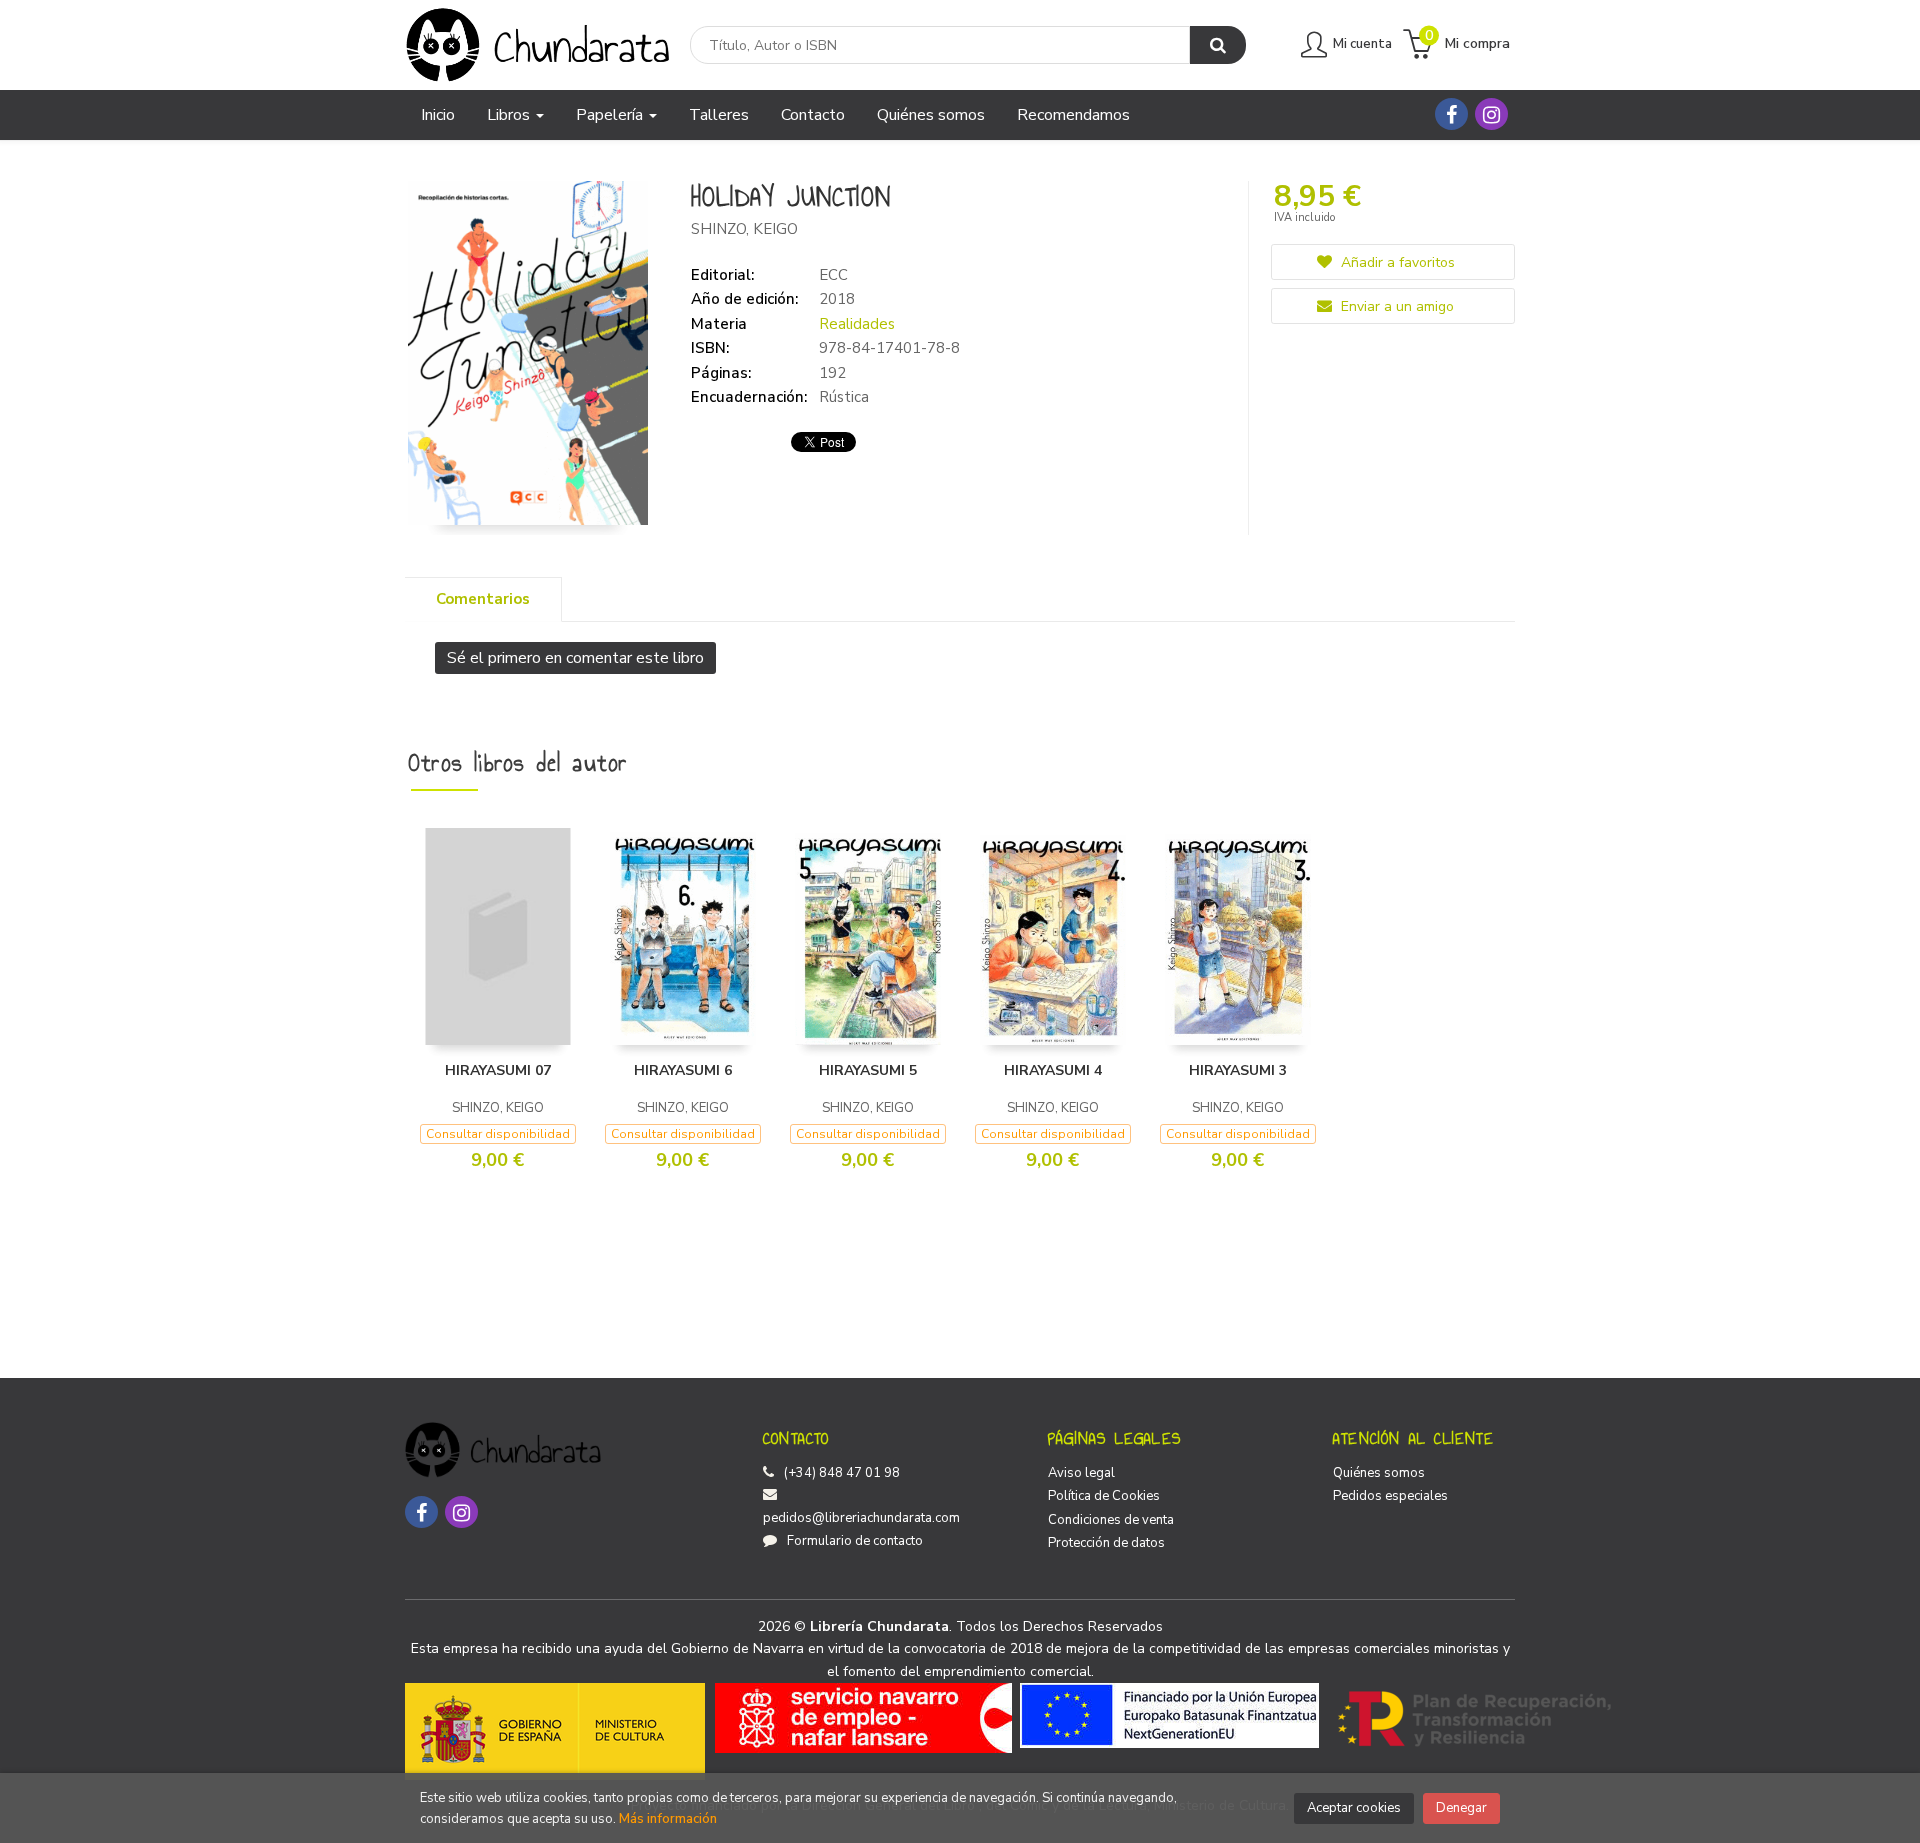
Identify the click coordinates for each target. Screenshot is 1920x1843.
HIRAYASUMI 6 (683, 1070)
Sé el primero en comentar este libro (575, 658)
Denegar (1461, 1808)
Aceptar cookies (1354, 1808)
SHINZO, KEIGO (744, 229)
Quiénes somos (1379, 1473)
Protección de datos (1106, 1543)
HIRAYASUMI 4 (1053, 1070)
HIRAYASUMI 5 (868, 1070)
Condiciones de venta (1111, 1520)
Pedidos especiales (1390, 1496)
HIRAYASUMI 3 (1238, 1070)
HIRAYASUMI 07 (498, 1070)
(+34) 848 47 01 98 (842, 1473)
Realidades (857, 324)
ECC (833, 275)
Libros (510, 115)
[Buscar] (1218, 45)
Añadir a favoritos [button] (1396, 262)
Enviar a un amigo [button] (1395, 306)
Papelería (611, 115)
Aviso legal (1081, 1473)
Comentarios (483, 599)
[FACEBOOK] (1451, 114)
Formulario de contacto (855, 1541)
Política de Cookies (1104, 1496)
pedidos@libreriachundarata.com (861, 1518)
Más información (668, 1819)
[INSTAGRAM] (1491, 114)
